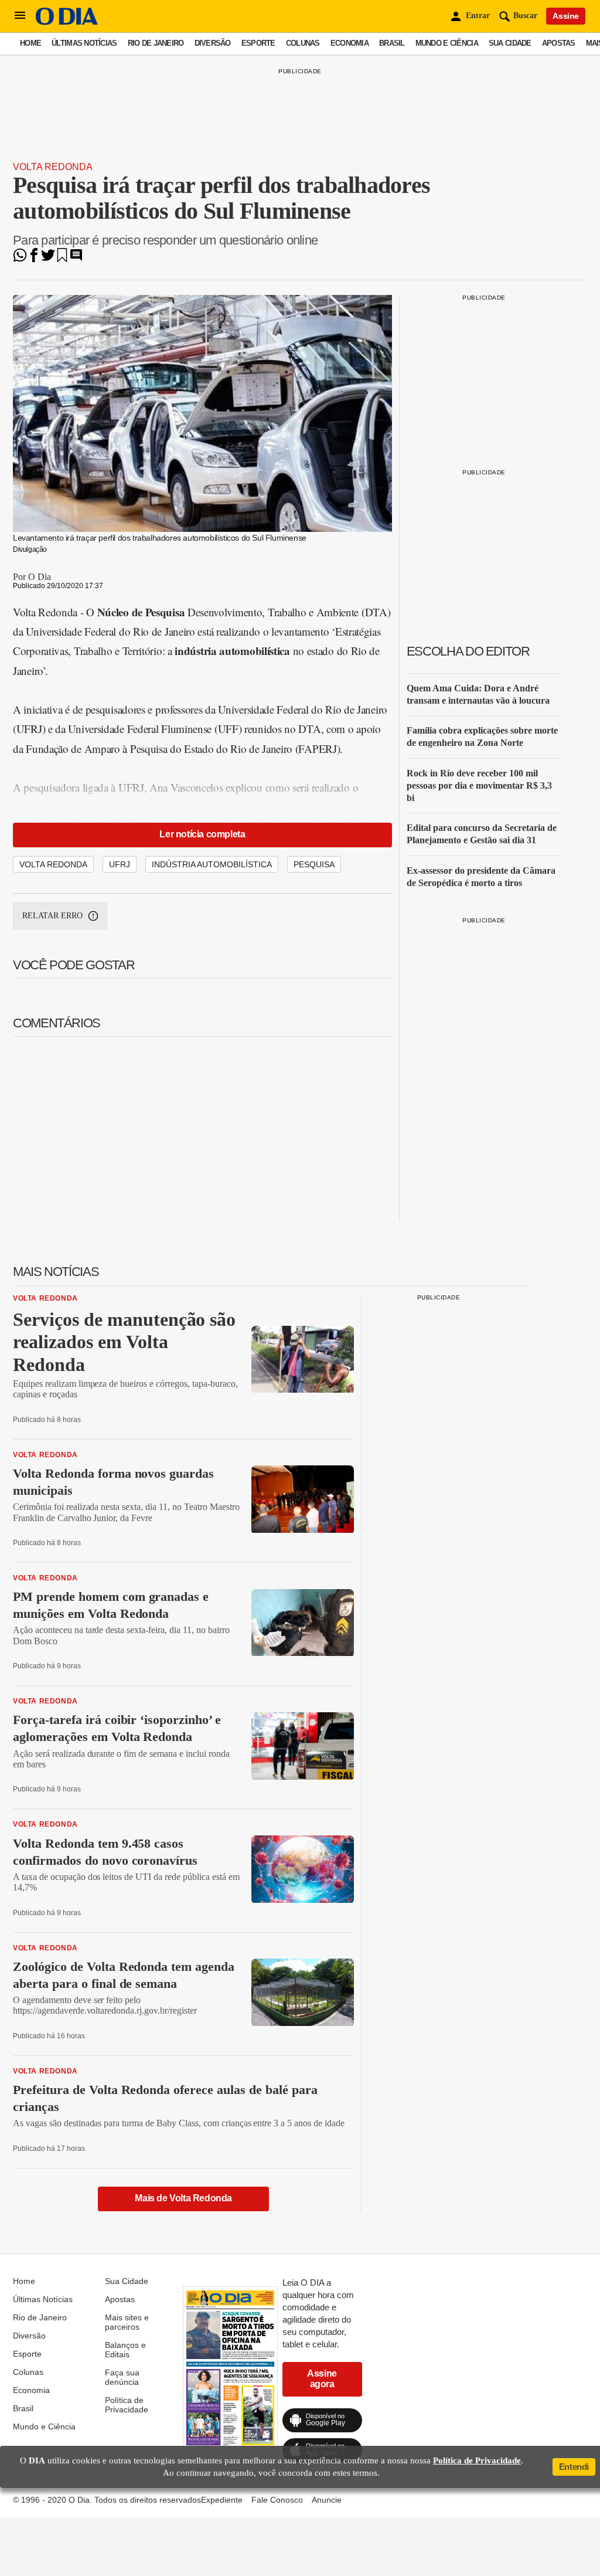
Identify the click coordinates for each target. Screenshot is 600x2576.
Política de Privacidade (127, 2405)
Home (30, 43)
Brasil (392, 43)
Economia (350, 43)
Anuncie (327, 2500)
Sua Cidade (510, 43)
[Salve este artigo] (62, 259)
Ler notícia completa (202, 834)
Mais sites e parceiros (127, 2322)
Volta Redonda (53, 167)
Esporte (258, 43)
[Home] (67, 22)
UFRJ (120, 864)
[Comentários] (76, 259)
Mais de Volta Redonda (183, 2198)
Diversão (213, 43)
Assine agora (322, 2379)
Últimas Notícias (84, 43)
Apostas (559, 43)
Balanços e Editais (125, 2350)
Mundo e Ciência (447, 43)
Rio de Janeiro (156, 43)
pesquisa (314, 864)
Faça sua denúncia (122, 2377)
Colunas (303, 43)
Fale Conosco (277, 2500)
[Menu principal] (20, 16)
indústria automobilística (212, 864)
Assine (566, 16)
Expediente (222, 2500)
